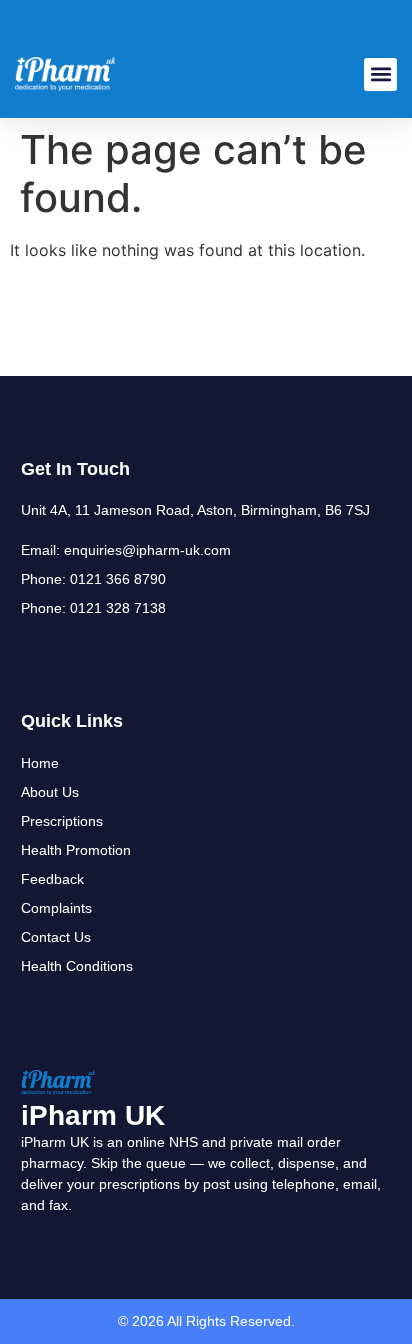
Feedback (52, 879)
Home (40, 763)
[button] (380, 74)
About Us (50, 792)
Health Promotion (76, 850)
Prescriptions (62, 821)
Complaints (56, 908)
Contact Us (56, 937)
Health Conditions (77, 966)
